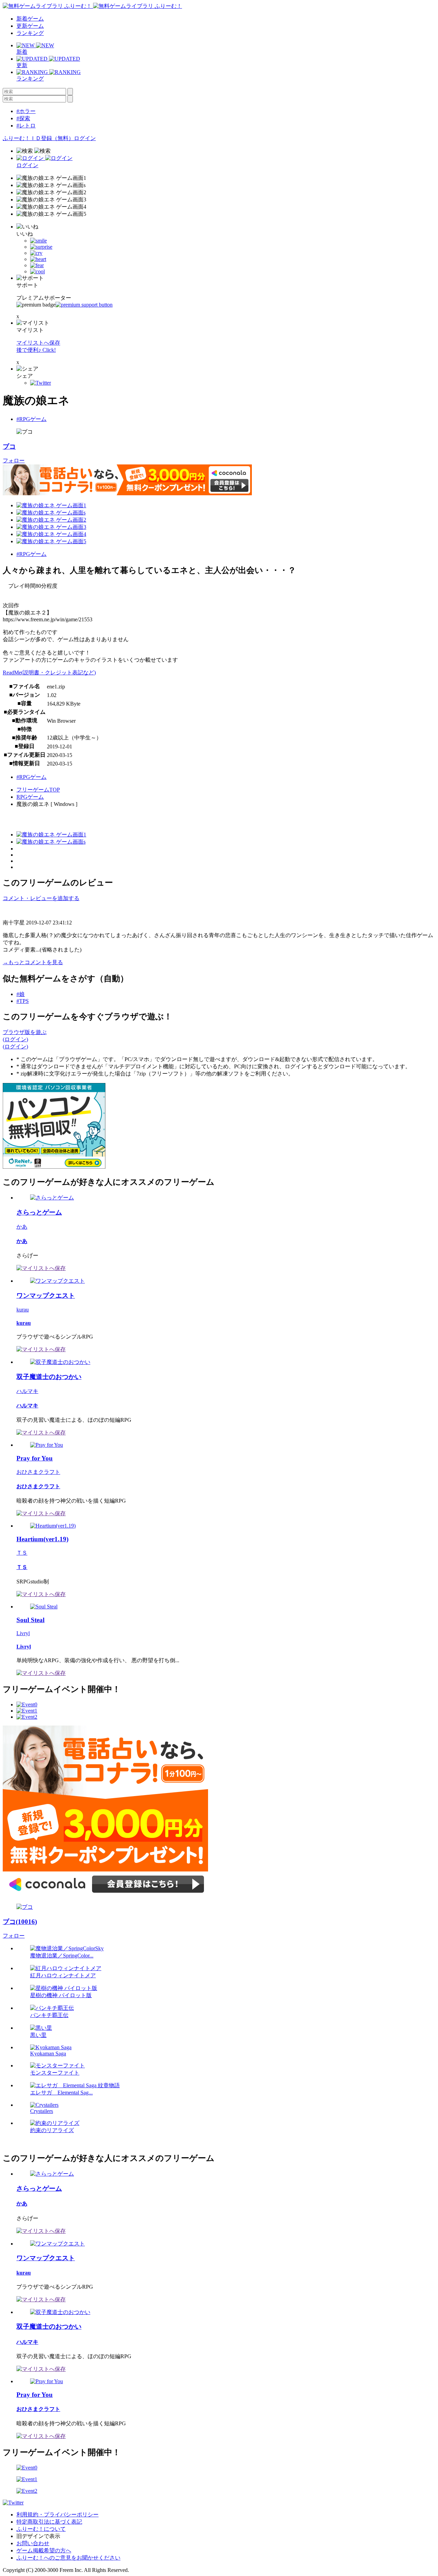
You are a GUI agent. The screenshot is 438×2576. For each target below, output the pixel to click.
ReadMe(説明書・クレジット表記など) (49, 673)
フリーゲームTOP (38, 790)
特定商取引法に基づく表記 (49, 2522)
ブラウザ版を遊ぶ (25, 1032)
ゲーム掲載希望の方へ (44, 2550)
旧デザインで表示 (38, 2536)
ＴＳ (22, 1553)
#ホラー (26, 111)
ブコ (9, 446)
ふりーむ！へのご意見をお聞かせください (68, 2558)
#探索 (23, 118)
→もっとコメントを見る (33, 962)
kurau (23, 1310)
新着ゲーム (30, 19)
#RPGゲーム (31, 419)
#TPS (23, 1001)
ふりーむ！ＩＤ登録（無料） (38, 138)
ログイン (85, 138)
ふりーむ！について (41, 2529)
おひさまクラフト (38, 1472)
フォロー (14, 461)
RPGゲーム (30, 797)
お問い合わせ (33, 2543)
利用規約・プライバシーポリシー (57, 2515)
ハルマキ (27, 1391)
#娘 (21, 994)
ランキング (30, 33)
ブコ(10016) (20, 1922)
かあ (22, 1227)
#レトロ (26, 126)
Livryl (23, 1633)
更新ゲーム (30, 26)
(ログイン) (15, 1039)
